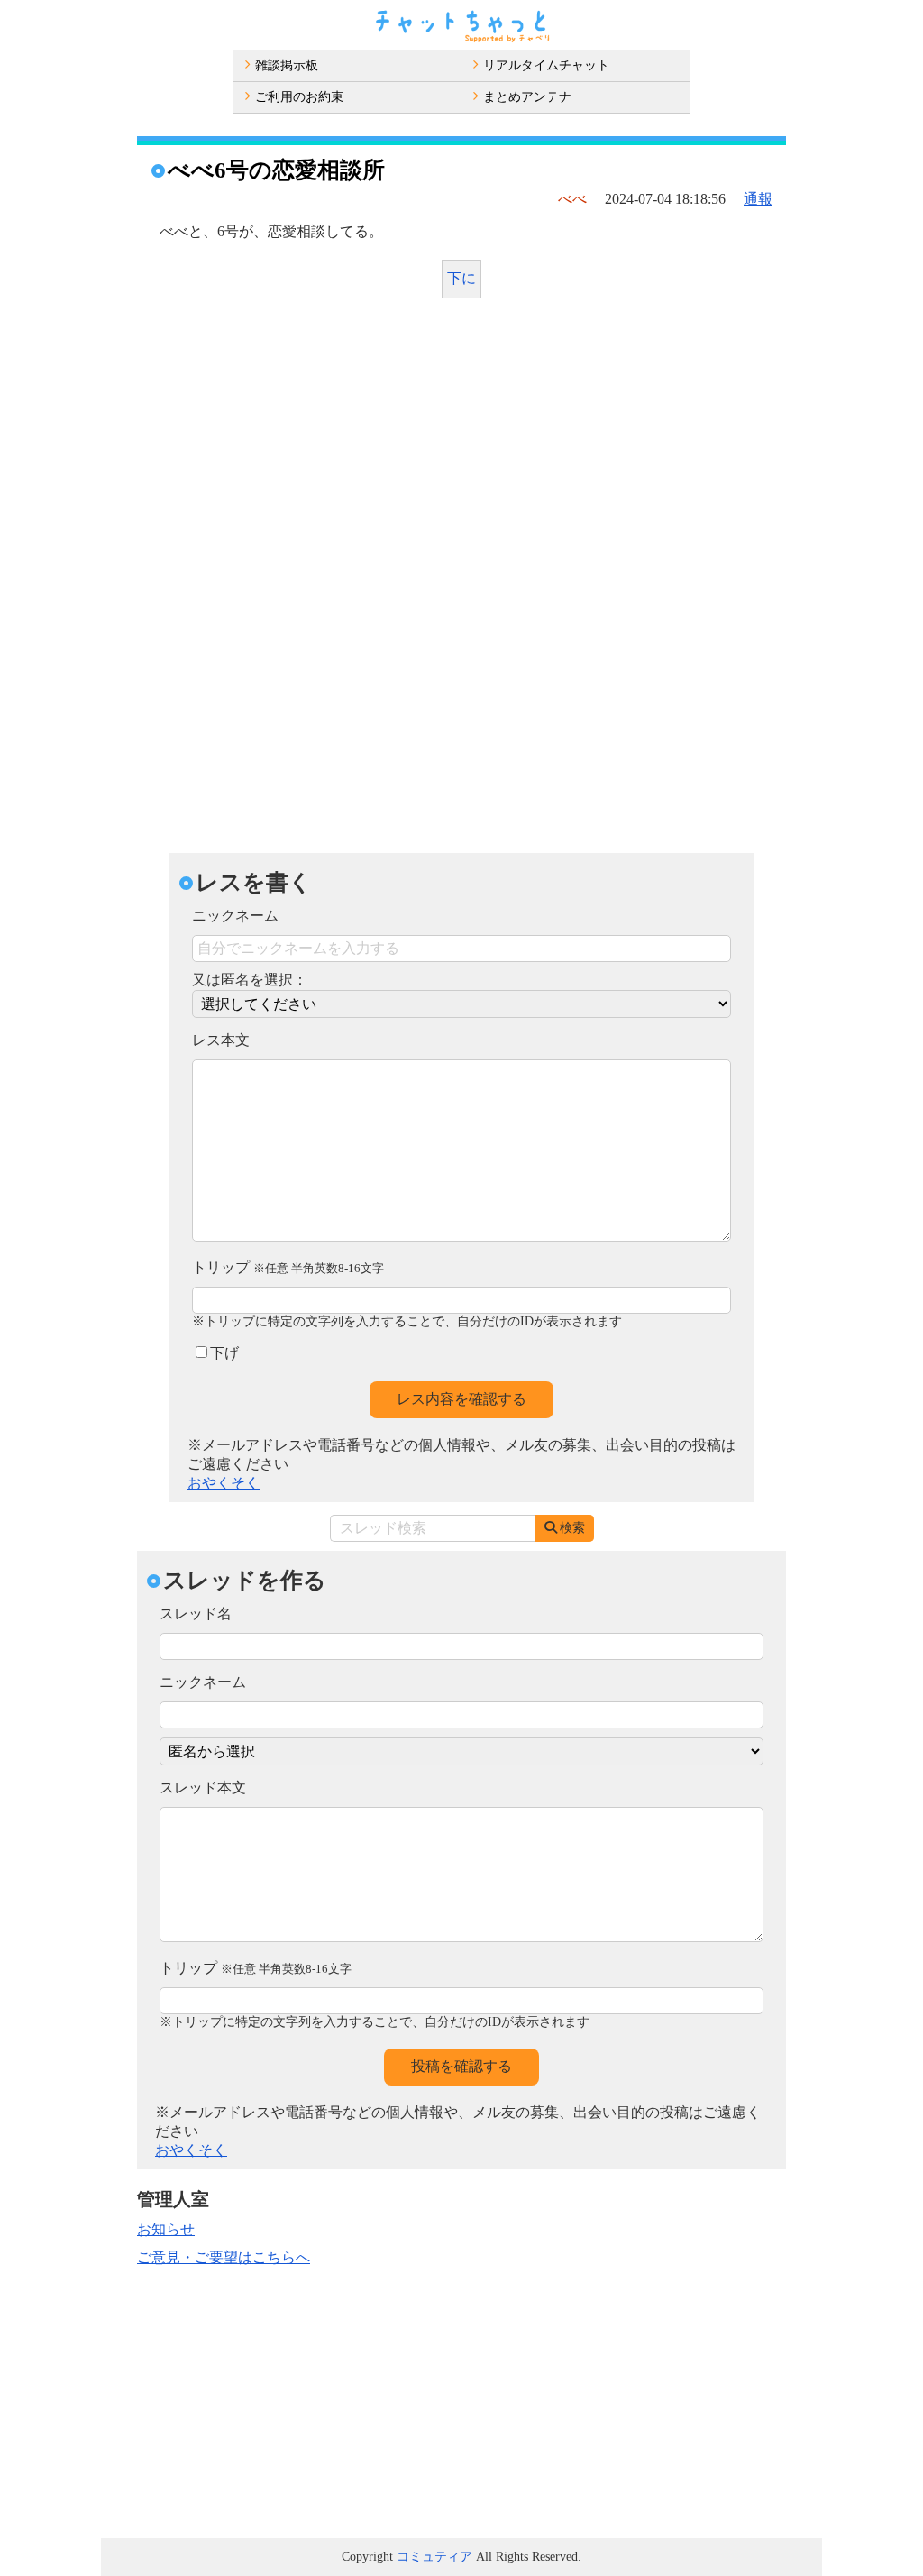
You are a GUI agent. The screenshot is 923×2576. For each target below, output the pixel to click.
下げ (224, 1353)
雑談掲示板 (287, 65)
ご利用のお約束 (299, 97)
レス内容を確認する (461, 1399)
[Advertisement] (461, 447)
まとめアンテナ (527, 97)
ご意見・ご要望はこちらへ (224, 2257)
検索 (572, 1528)
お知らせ (166, 2229)
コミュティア (434, 2557)
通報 (758, 199)
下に (461, 278)
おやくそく (224, 1483)
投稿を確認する (461, 2066)
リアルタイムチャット (546, 65)
